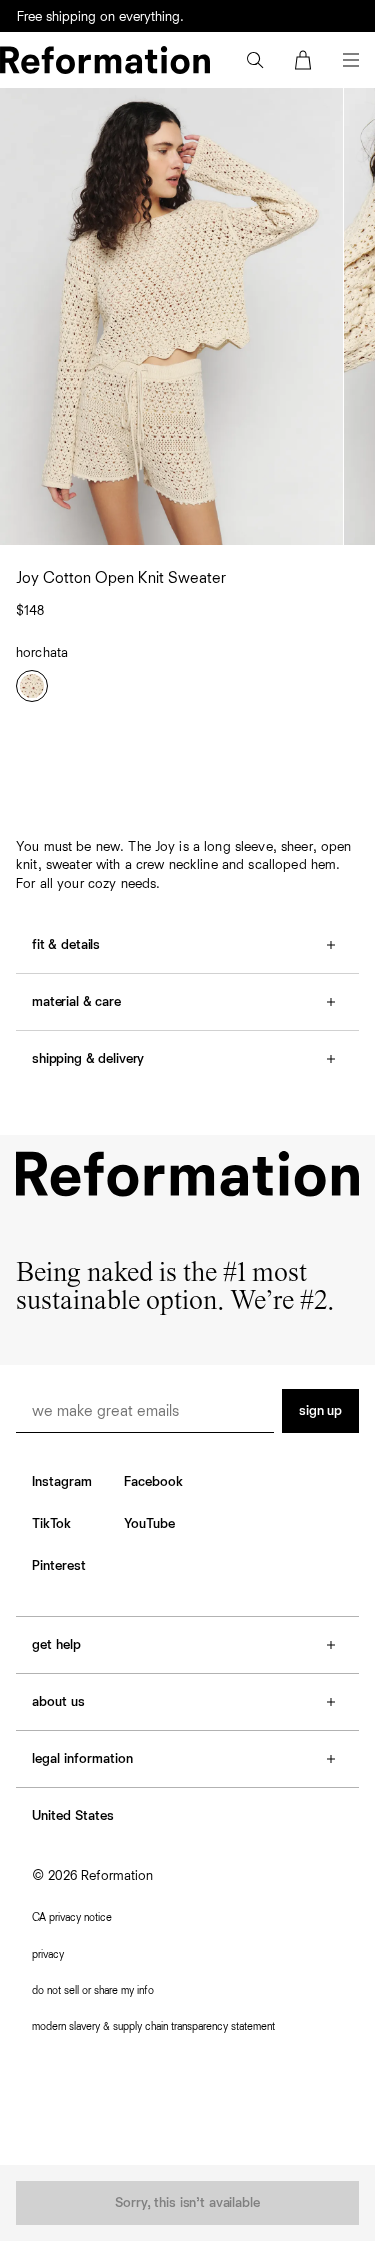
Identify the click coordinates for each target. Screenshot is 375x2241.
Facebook (153, 1482)
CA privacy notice (72, 1917)
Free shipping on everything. (100, 17)
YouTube (149, 1524)
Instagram (62, 1482)
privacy (48, 1954)
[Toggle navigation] (351, 60)
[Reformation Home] (105, 60)
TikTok (51, 1524)
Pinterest (59, 1566)
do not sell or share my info (93, 1990)
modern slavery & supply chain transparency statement (153, 2026)
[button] (255, 60)
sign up (320, 1411)
